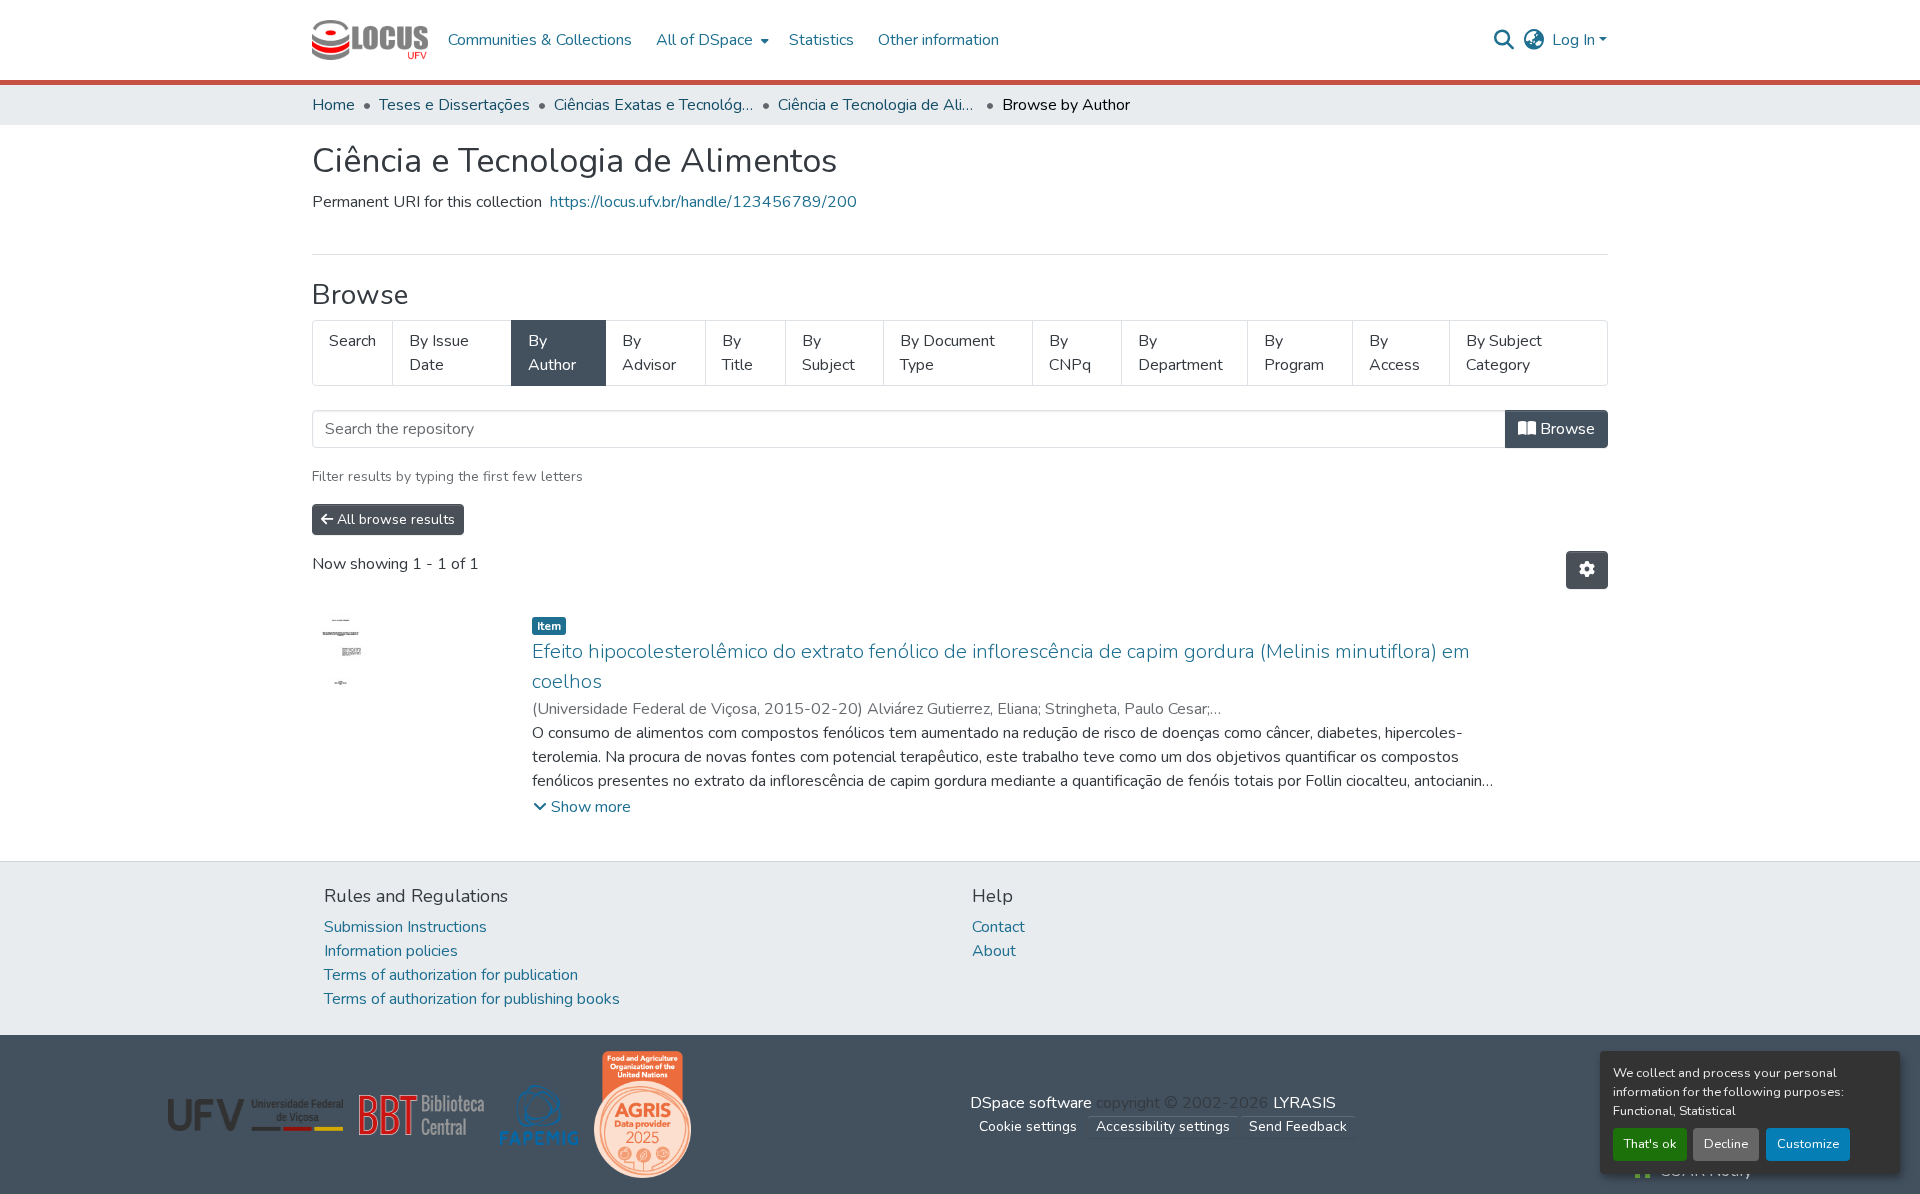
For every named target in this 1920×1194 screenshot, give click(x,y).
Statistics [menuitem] (821, 40)
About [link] (994, 951)
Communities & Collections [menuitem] (540, 40)
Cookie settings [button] (1028, 1126)
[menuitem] (710, 40)
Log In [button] (1575, 40)
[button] (370, 40)
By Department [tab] (1180, 353)
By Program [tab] (1294, 353)
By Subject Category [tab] (1504, 353)
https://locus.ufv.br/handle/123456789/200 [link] (703, 202)
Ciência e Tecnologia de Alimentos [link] (878, 105)
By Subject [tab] (828, 353)
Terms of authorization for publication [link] (451, 975)
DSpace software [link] (1031, 1103)
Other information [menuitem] (938, 40)
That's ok (1650, 1144)
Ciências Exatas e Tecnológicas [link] (654, 105)
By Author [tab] (552, 353)
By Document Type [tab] (947, 353)
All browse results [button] (394, 519)
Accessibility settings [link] (1163, 1126)
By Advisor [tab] (649, 353)
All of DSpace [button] (704, 40)
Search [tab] (352, 341)
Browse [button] (1565, 429)
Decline (1726, 1144)
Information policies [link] (391, 951)
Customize (1808, 1144)
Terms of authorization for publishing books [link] (472, 999)
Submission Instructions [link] (405, 927)
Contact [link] (998, 927)
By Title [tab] (737, 353)
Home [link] (333, 105)
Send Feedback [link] (1298, 1126)
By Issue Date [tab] (439, 353)
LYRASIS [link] (1304, 1103)
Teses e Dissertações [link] (454, 105)
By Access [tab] (1394, 353)
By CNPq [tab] (1070, 353)
